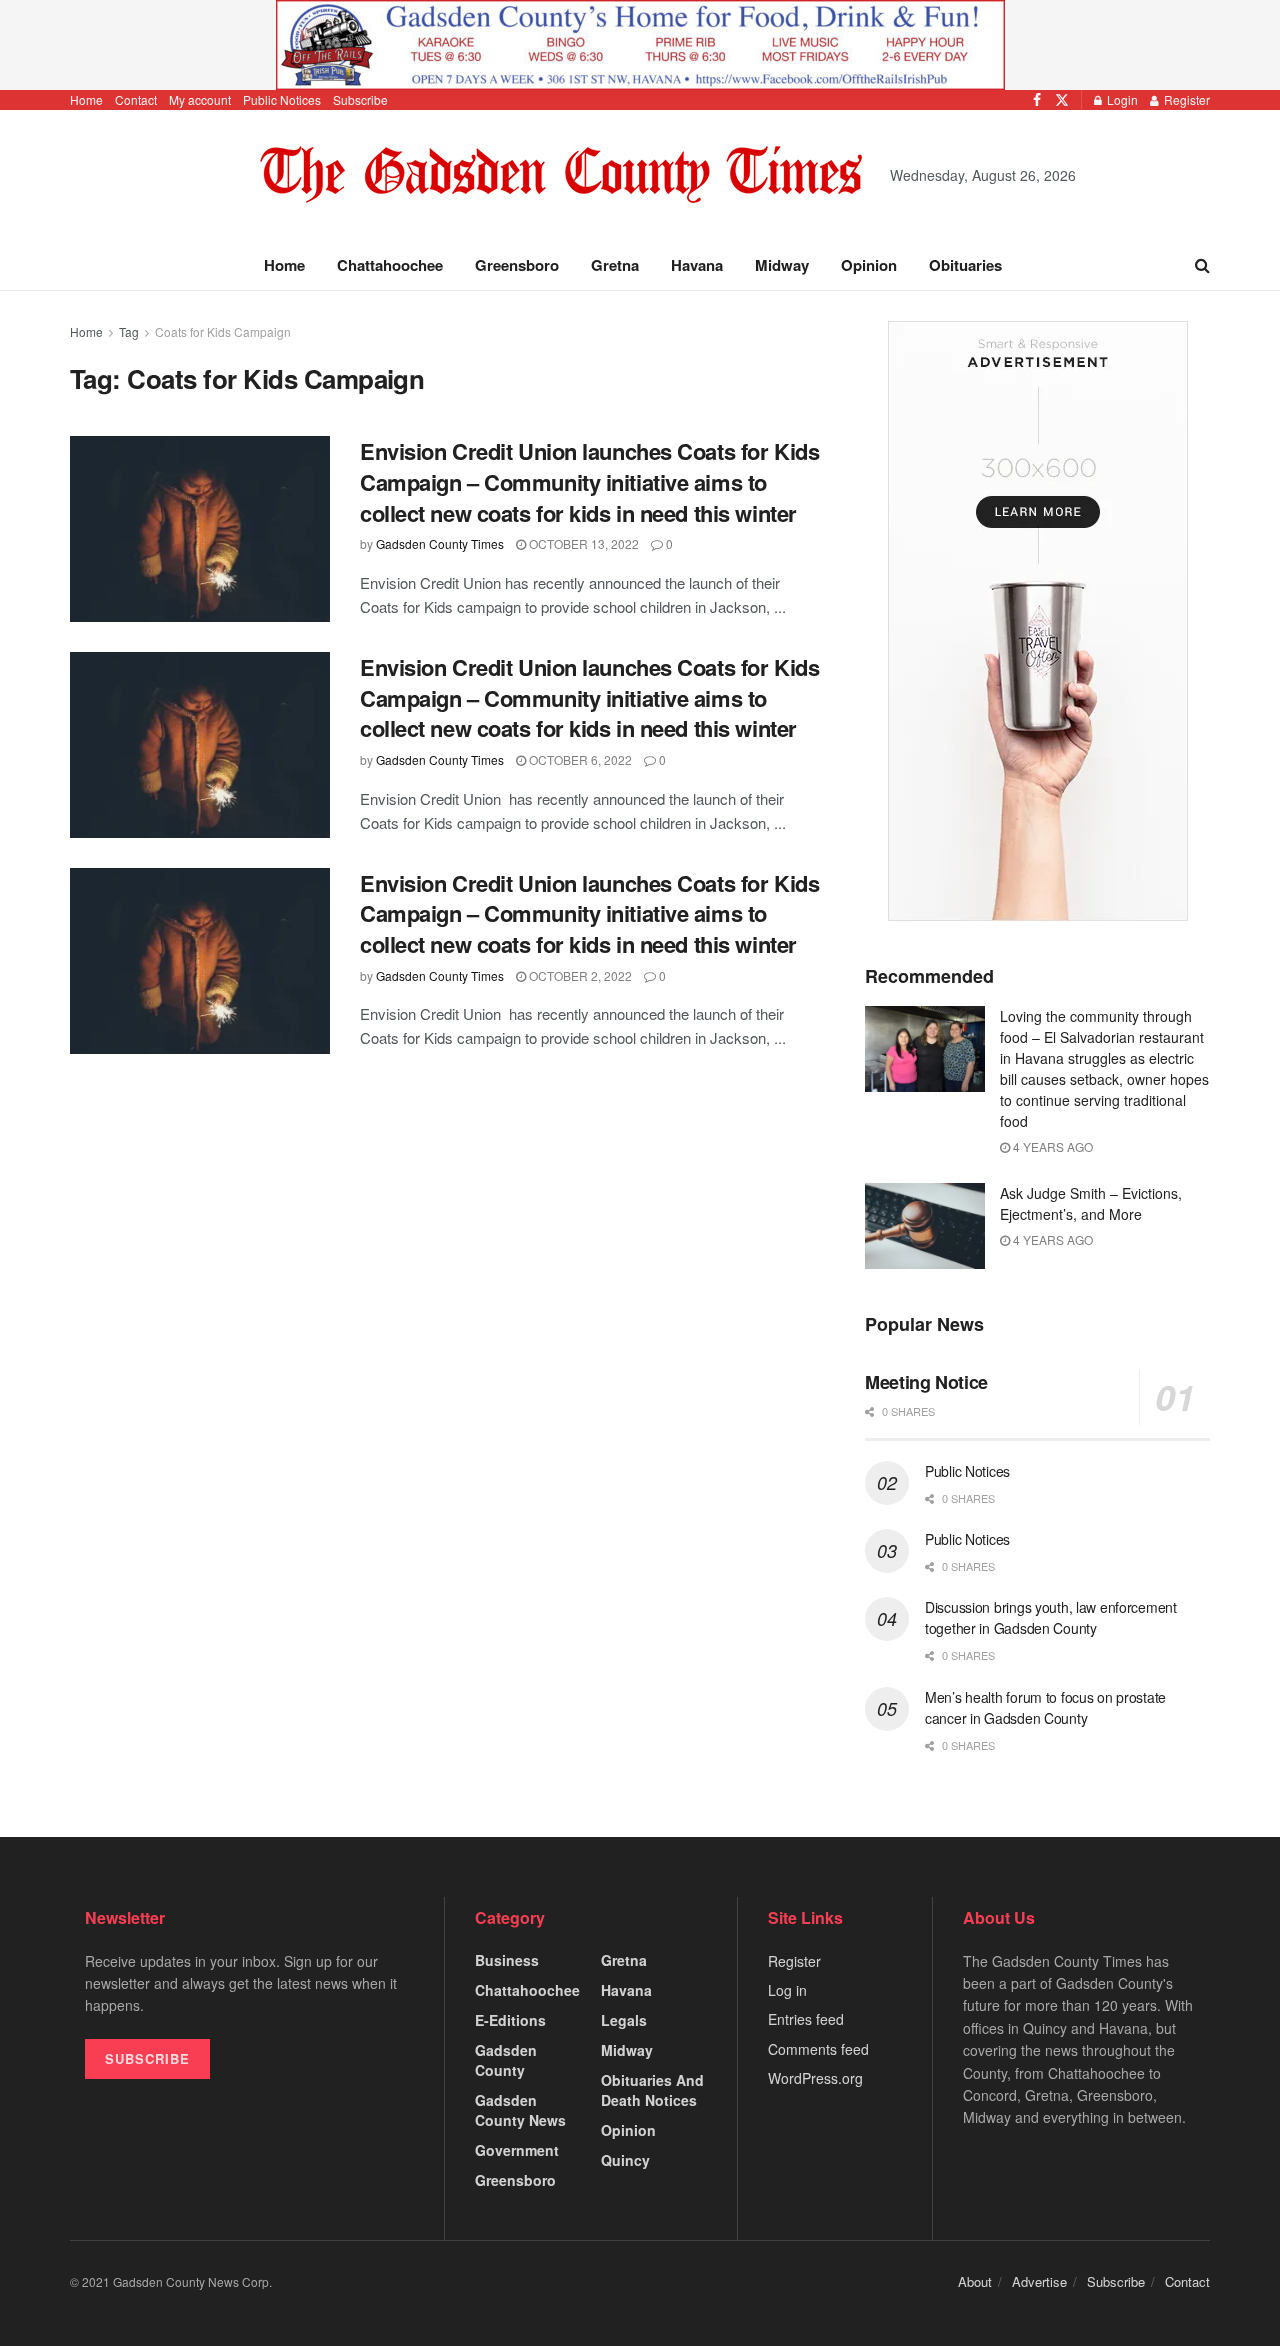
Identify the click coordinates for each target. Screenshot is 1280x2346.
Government (517, 2150)
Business (507, 1960)
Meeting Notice (926, 1382)
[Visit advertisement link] (640, 45)
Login (1121, 99)
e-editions (510, 2020)
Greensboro (517, 265)
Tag (129, 331)
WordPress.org (815, 2078)
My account (200, 99)
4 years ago (1051, 1146)
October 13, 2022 (582, 543)
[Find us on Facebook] (1037, 100)
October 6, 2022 (579, 759)
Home (86, 99)
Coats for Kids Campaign (223, 331)
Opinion (869, 265)
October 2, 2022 (579, 975)
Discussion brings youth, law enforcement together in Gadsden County (1051, 1617)
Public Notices (282, 99)
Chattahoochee (390, 265)
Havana (697, 265)
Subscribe (360, 99)
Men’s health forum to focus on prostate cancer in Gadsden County (1045, 1707)
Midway (782, 265)
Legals (624, 2020)
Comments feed (818, 2049)
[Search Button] (1202, 265)
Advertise (1039, 2281)
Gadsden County (506, 2060)
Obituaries (965, 265)
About (975, 2281)
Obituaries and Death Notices (652, 2090)
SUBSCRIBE (147, 2058)
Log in (787, 1990)
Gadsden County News (520, 2110)
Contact (136, 99)
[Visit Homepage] (561, 175)
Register (1185, 99)
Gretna (615, 265)
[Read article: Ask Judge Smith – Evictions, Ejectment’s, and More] (925, 1226)
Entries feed (806, 2019)
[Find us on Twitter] (1062, 100)
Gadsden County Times (440, 543)
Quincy (625, 2160)
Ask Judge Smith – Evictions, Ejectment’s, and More (1091, 1203)
